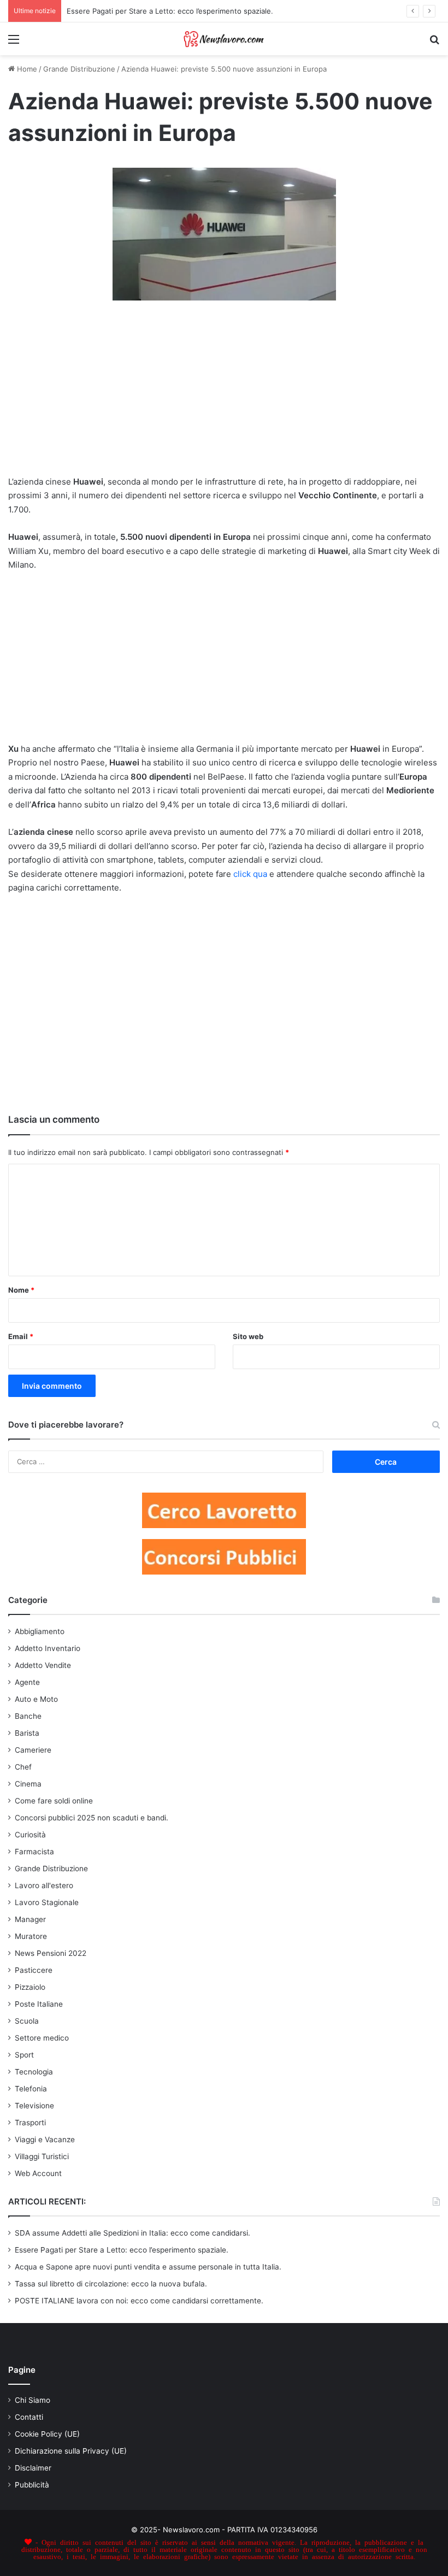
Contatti (29, 2417)
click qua (250, 874)
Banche (28, 1716)
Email (21, 1336)
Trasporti (30, 2123)
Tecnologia (34, 2072)
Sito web (248, 1336)
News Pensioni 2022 (51, 1953)
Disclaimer (33, 2468)
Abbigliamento (40, 1631)
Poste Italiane (39, 2004)
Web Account (38, 2173)
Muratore (31, 1936)
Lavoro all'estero (44, 1885)
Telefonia (31, 2089)
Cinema (28, 1784)
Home (26, 69)
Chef (23, 1767)
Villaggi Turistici (42, 2156)
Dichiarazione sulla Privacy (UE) (71, 2451)
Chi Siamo (33, 2400)
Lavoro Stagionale (47, 1902)
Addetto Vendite (43, 1665)
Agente (27, 1682)
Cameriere (33, 1750)
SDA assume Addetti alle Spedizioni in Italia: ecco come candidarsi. (132, 2233)
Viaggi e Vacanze (45, 2139)
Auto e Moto (36, 1699)
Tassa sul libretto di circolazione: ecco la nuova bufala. (111, 2284)
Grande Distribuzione (79, 69)
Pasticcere (34, 1970)
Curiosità (30, 1835)
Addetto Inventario (48, 1648)
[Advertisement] (224, 395)
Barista (27, 1733)
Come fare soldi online (54, 1801)
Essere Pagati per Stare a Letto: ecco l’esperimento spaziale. (122, 2250)
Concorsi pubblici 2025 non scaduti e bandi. (92, 1818)
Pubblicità (32, 2485)
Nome (21, 1290)
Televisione (34, 2106)
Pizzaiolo (30, 1987)
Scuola (27, 2021)
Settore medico (42, 2038)
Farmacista (34, 1852)
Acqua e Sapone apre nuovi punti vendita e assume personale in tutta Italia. (148, 2267)
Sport (24, 2055)
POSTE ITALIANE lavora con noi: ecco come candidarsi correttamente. (139, 2301)
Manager (30, 1919)
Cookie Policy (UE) (47, 2434)
